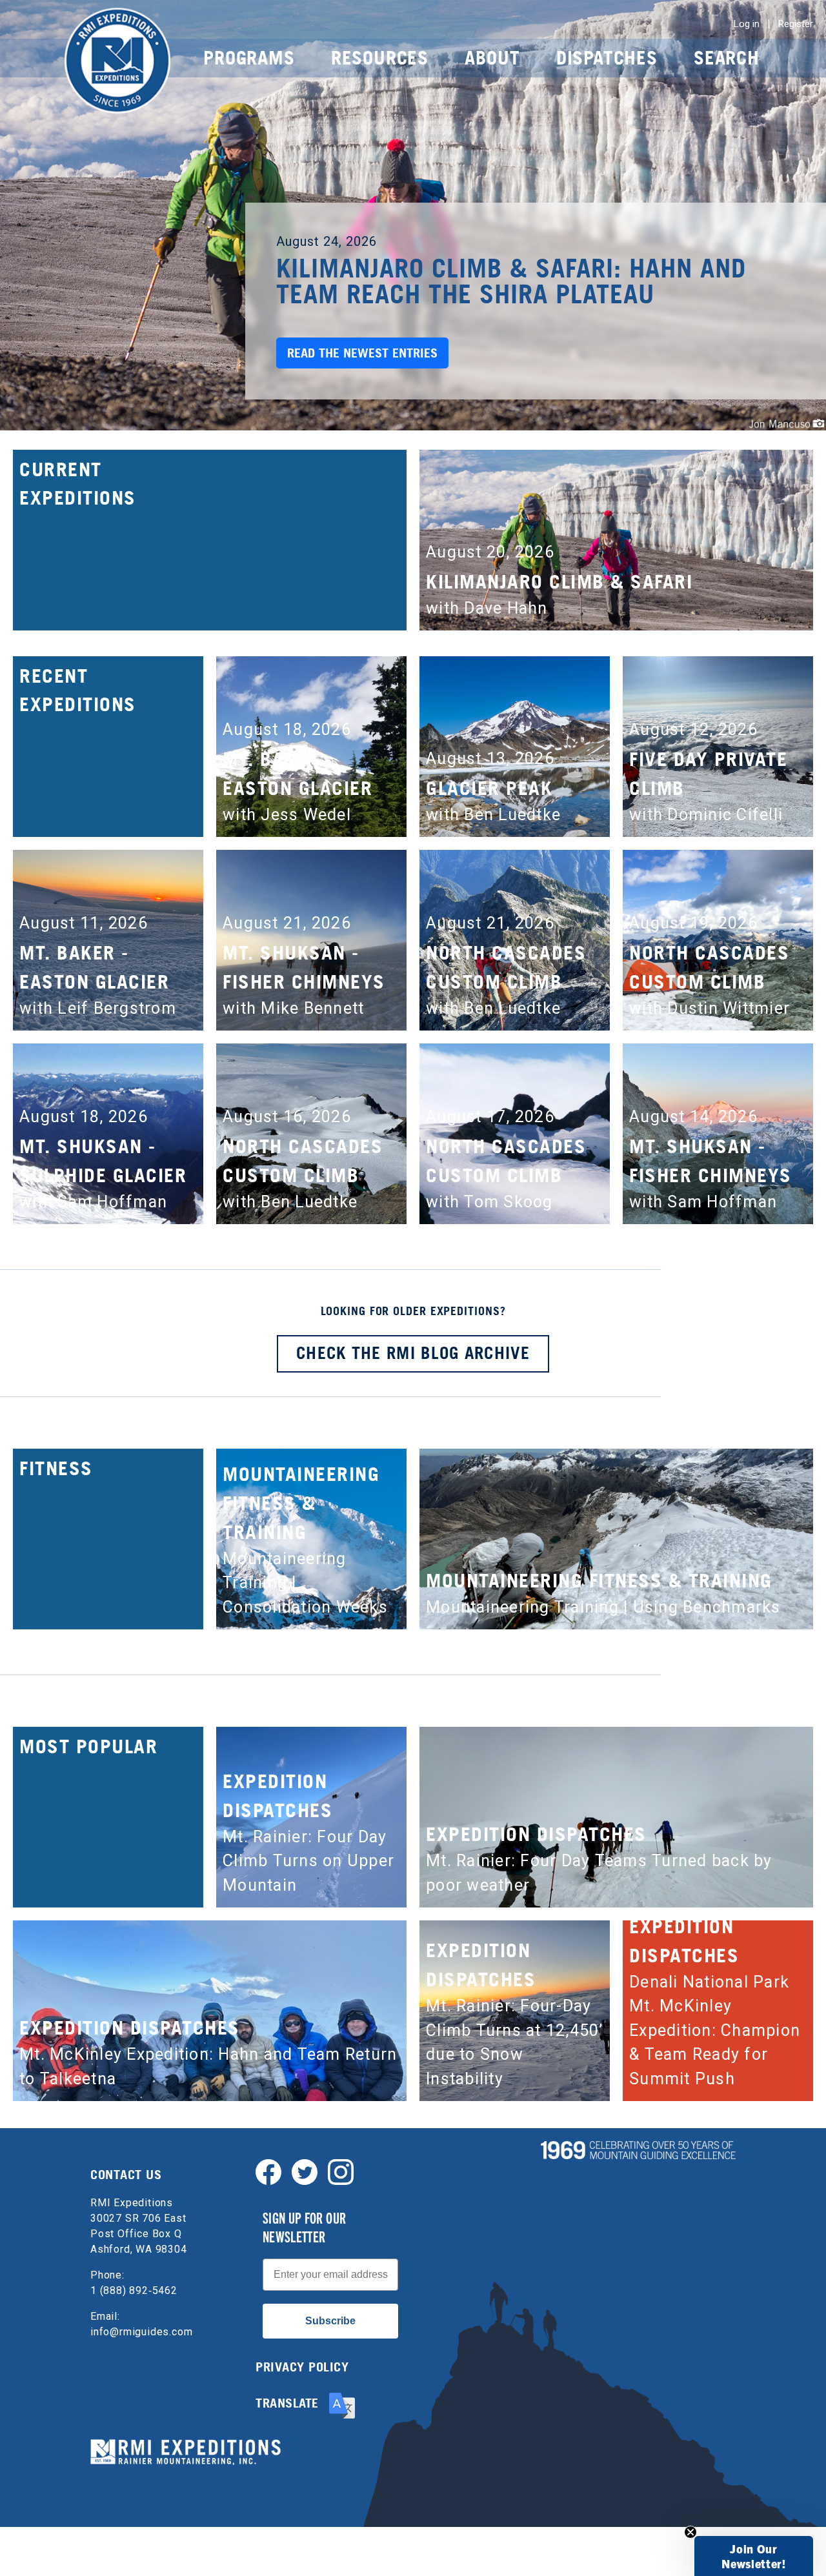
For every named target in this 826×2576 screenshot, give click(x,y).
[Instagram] (341, 2171)
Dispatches (607, 58)
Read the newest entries (362, 353)
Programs (249, 58)
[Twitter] (305, 2171)
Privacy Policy (302, 2367)
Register (796, 24)
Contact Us (126, 2175)
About (492, 58)
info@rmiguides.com (141, 2332)
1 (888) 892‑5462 (134, 2290)
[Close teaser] (690, 2532)
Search (727, 58)
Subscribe (330, 2321)
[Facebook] (268, 2171)
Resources (380, 58)
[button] (754, 2556)
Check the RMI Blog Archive (413, 1353)
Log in (747, 24)
